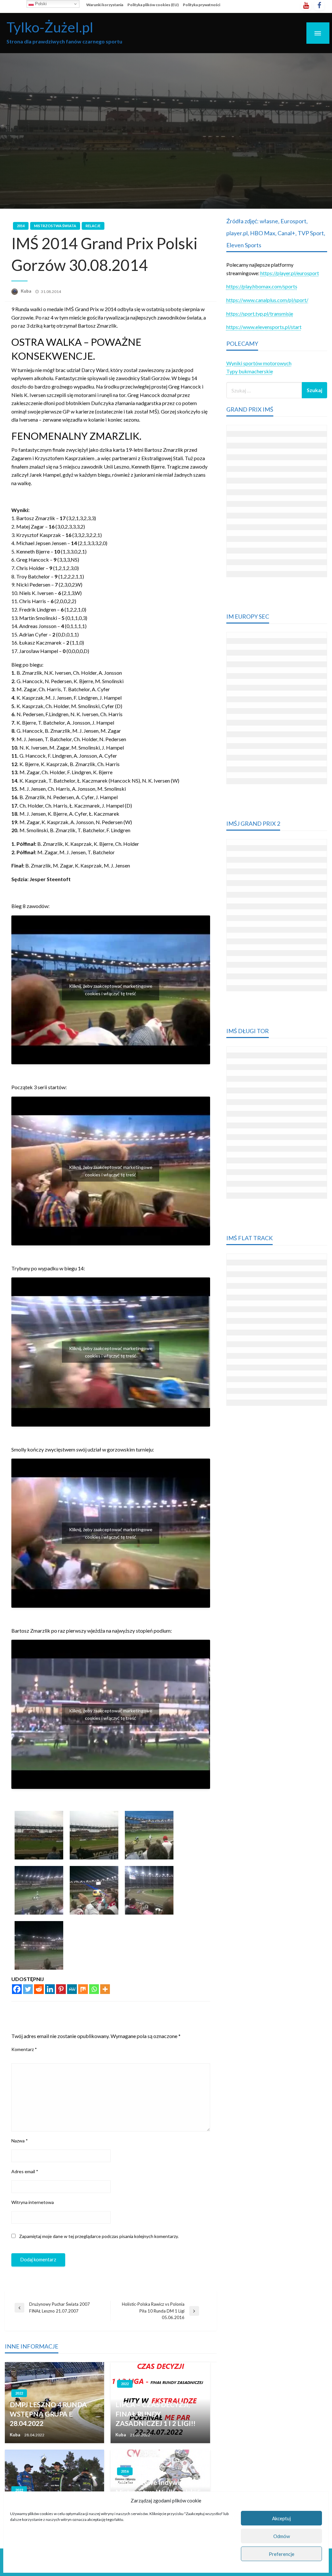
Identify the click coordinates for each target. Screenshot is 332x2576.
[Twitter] (28, 1989)
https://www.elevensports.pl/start (264, 327)
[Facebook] (17, 1989)
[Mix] (83, 1989)
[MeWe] (72, 1989)
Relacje (93, 226)
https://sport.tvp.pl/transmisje (260, 314)
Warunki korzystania (105, 5)
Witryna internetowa (33, 2202)
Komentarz (24, 2049)
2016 (125, 2471)
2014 (21, 226)
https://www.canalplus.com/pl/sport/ (267, 300)
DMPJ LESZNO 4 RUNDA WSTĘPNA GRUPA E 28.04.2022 (48, 2414)
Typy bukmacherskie (250, 371)
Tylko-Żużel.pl (50, 27)
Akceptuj (281, 2518)
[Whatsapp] (94, 1989)
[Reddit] (39, 1989)
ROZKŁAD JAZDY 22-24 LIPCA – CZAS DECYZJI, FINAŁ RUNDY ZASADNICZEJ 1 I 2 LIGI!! (155, 2409)
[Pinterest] (61, 1989)
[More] (105, 1989)
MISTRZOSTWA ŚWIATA (55, 226)
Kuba (26, 291)
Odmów (282, 2536)
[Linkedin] (50, 1989)
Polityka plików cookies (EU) (153, 5)
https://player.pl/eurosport (290, 273)
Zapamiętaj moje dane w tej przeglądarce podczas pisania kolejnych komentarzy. (99, 2236)
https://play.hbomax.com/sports (262, 286)
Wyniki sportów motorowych (259, 363)
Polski (40, 4)
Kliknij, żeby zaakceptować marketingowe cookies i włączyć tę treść (111, 990)
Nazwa (20, 2141)
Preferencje (282, 2554)
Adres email (25, 2171)
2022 (19, 2393)
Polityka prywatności (202, 5)
